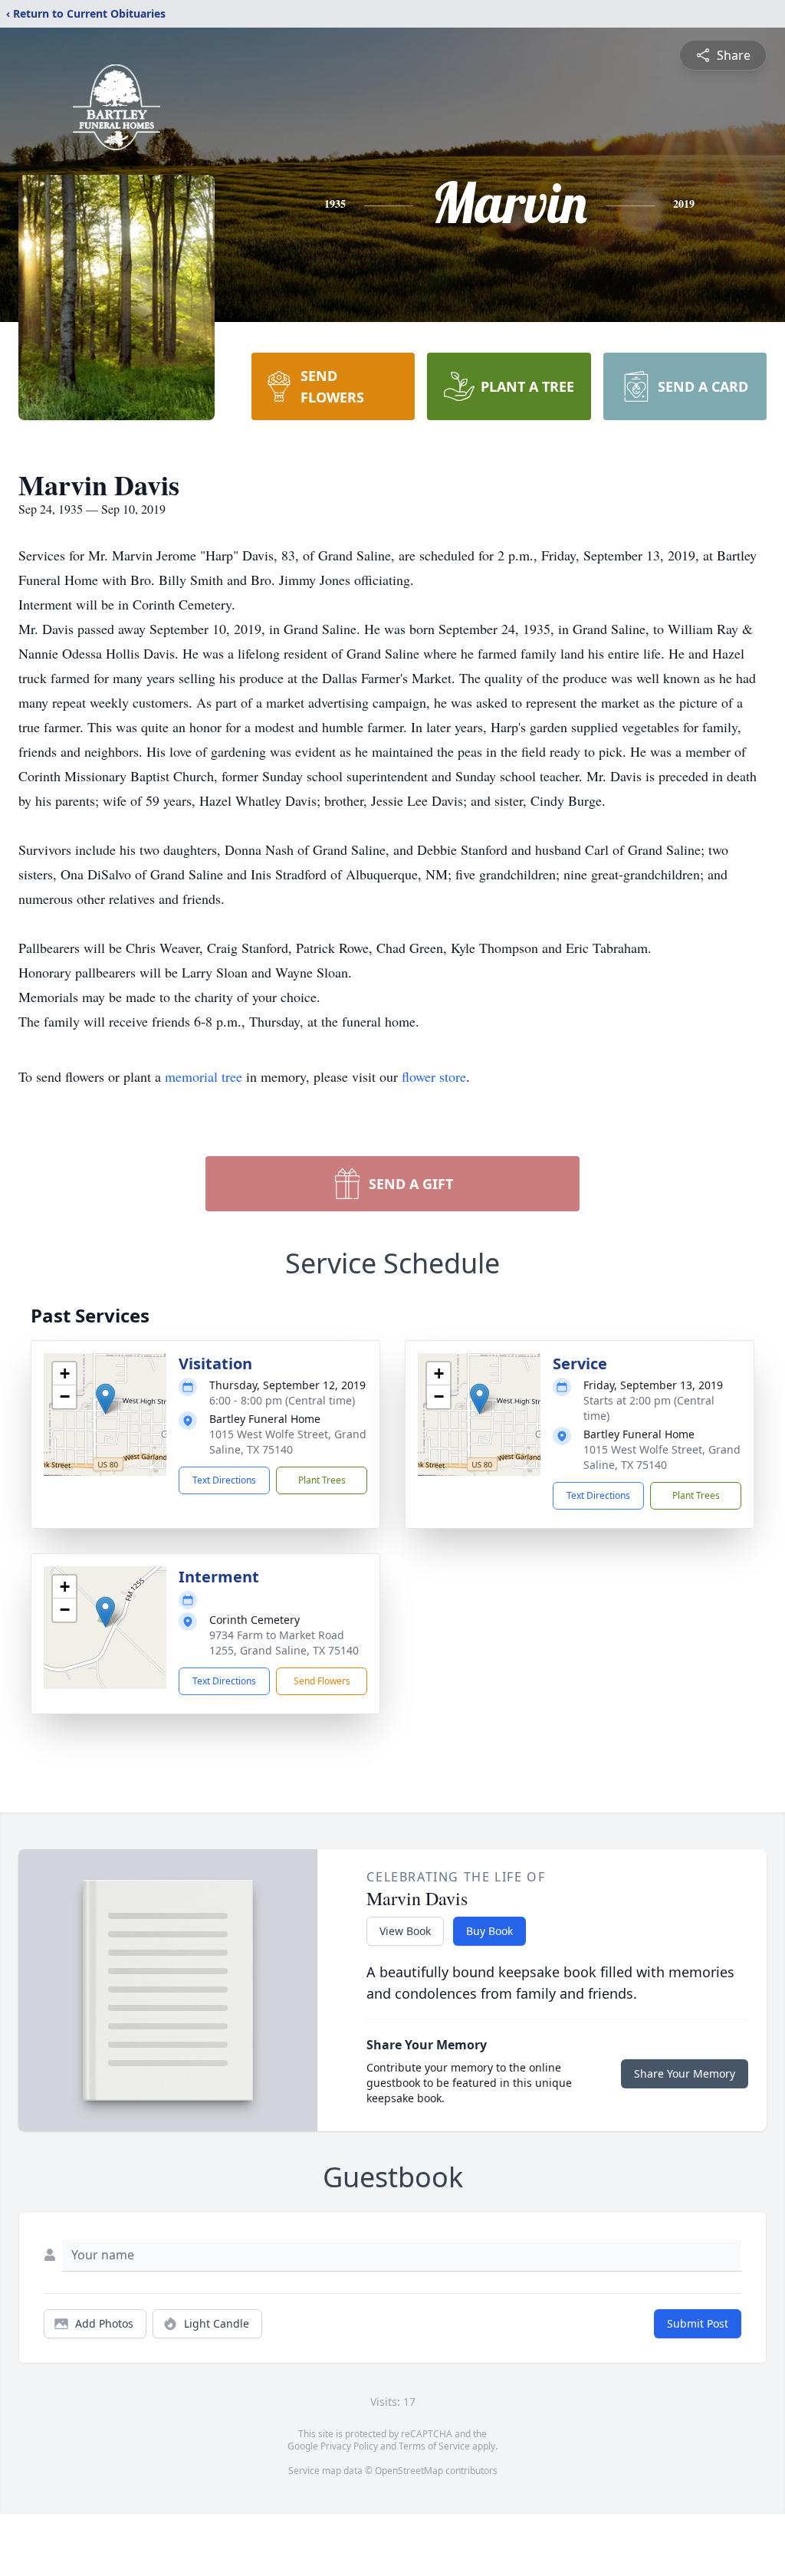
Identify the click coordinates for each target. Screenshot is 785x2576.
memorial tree (204, 1076)
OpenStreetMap (409, 2471)
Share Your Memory (685, 2073)
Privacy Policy (349, 2446)
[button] (105, 1399)
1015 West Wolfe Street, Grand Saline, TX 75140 (288, 1442)
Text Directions (224, 1480)
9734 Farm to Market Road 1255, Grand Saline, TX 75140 (284, 1643)
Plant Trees (322, 1480)
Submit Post (698, 2323)
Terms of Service (434, 2446)
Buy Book (489, 1931)
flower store (434, 1076)
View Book (405, 1931)
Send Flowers (322, 1681)
